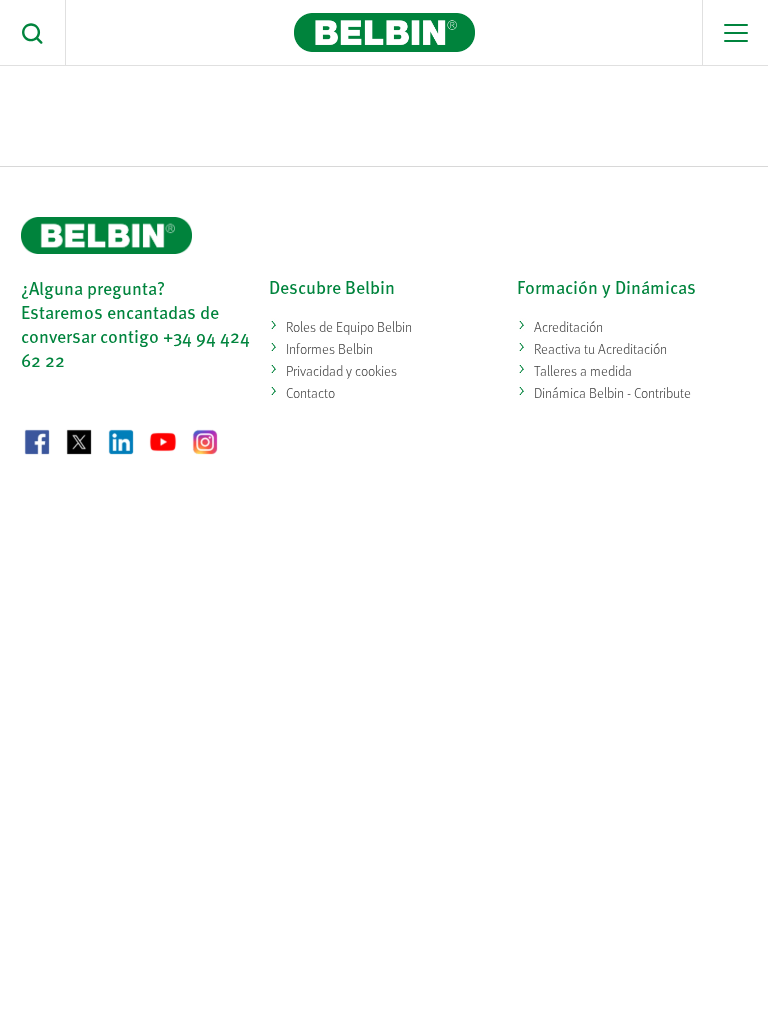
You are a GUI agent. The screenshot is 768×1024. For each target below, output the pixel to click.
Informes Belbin (329, 348)
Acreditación (568, 326)
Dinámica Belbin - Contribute (612, 392)
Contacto (310, 392)
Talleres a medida (583, 370)
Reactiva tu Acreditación (600, 348)
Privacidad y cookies (341, 370)
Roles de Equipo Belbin (349, 326)
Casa (110, 95)
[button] (33, 33)
